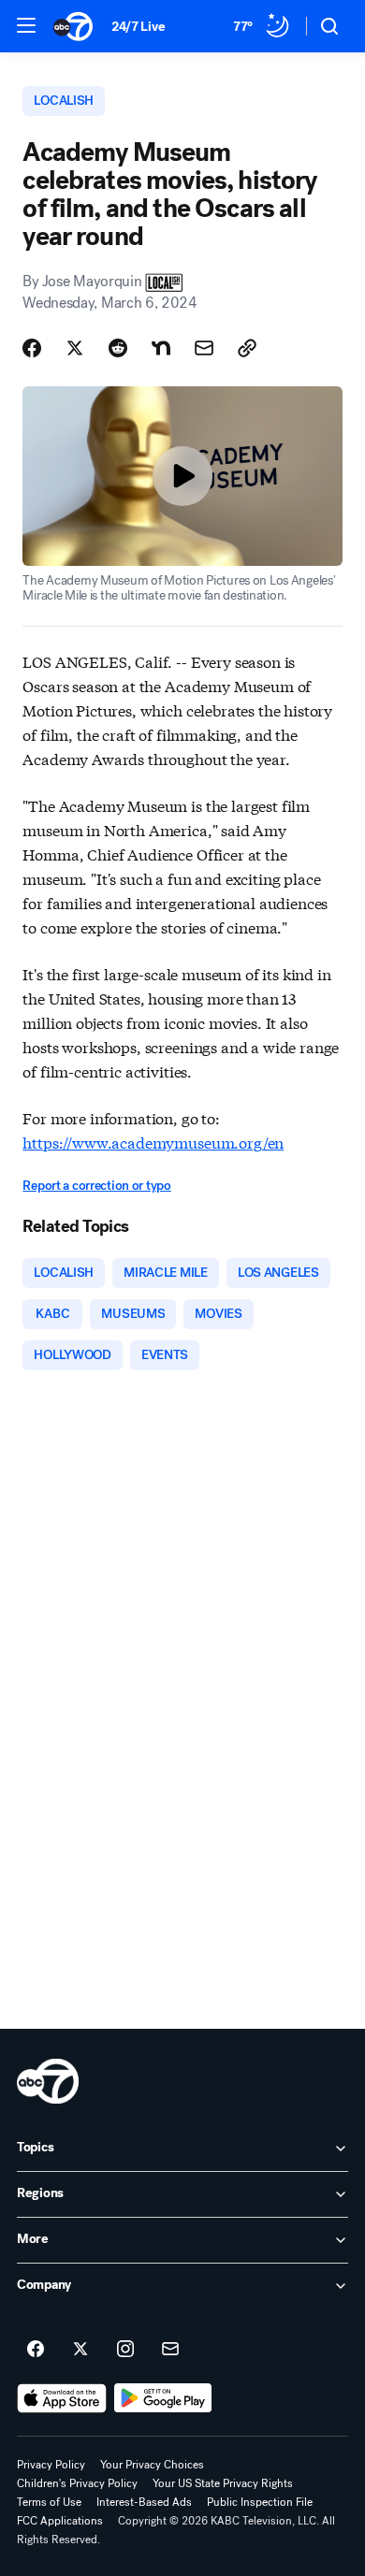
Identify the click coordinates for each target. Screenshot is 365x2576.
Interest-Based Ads (144, 2502)
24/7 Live (138, 27)
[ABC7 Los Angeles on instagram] (125, 2350)
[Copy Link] (247, 348)
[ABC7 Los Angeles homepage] (73, 26)
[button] (26, 25)
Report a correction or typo (96, 1186)
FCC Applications (60, 2521)
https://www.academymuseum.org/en (153, 1142)
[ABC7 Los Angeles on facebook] (36, 2350)
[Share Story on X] (75, 348)
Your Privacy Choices (152, 2465)
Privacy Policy (51, 2465)
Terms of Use (49, 2502)
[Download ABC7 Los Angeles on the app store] (62, 2398)
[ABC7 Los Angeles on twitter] (80, 2350)
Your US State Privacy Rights (223, 2483)
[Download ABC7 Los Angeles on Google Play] (163, 2398)
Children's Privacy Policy (77, 2483)
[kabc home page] (48, 2081)
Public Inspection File (260, 2502)
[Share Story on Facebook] (32, 348)
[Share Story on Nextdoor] (161, 348)
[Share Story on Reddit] (118, 348)
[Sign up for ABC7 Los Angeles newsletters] (170, 2350)
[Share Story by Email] (204, 348)
